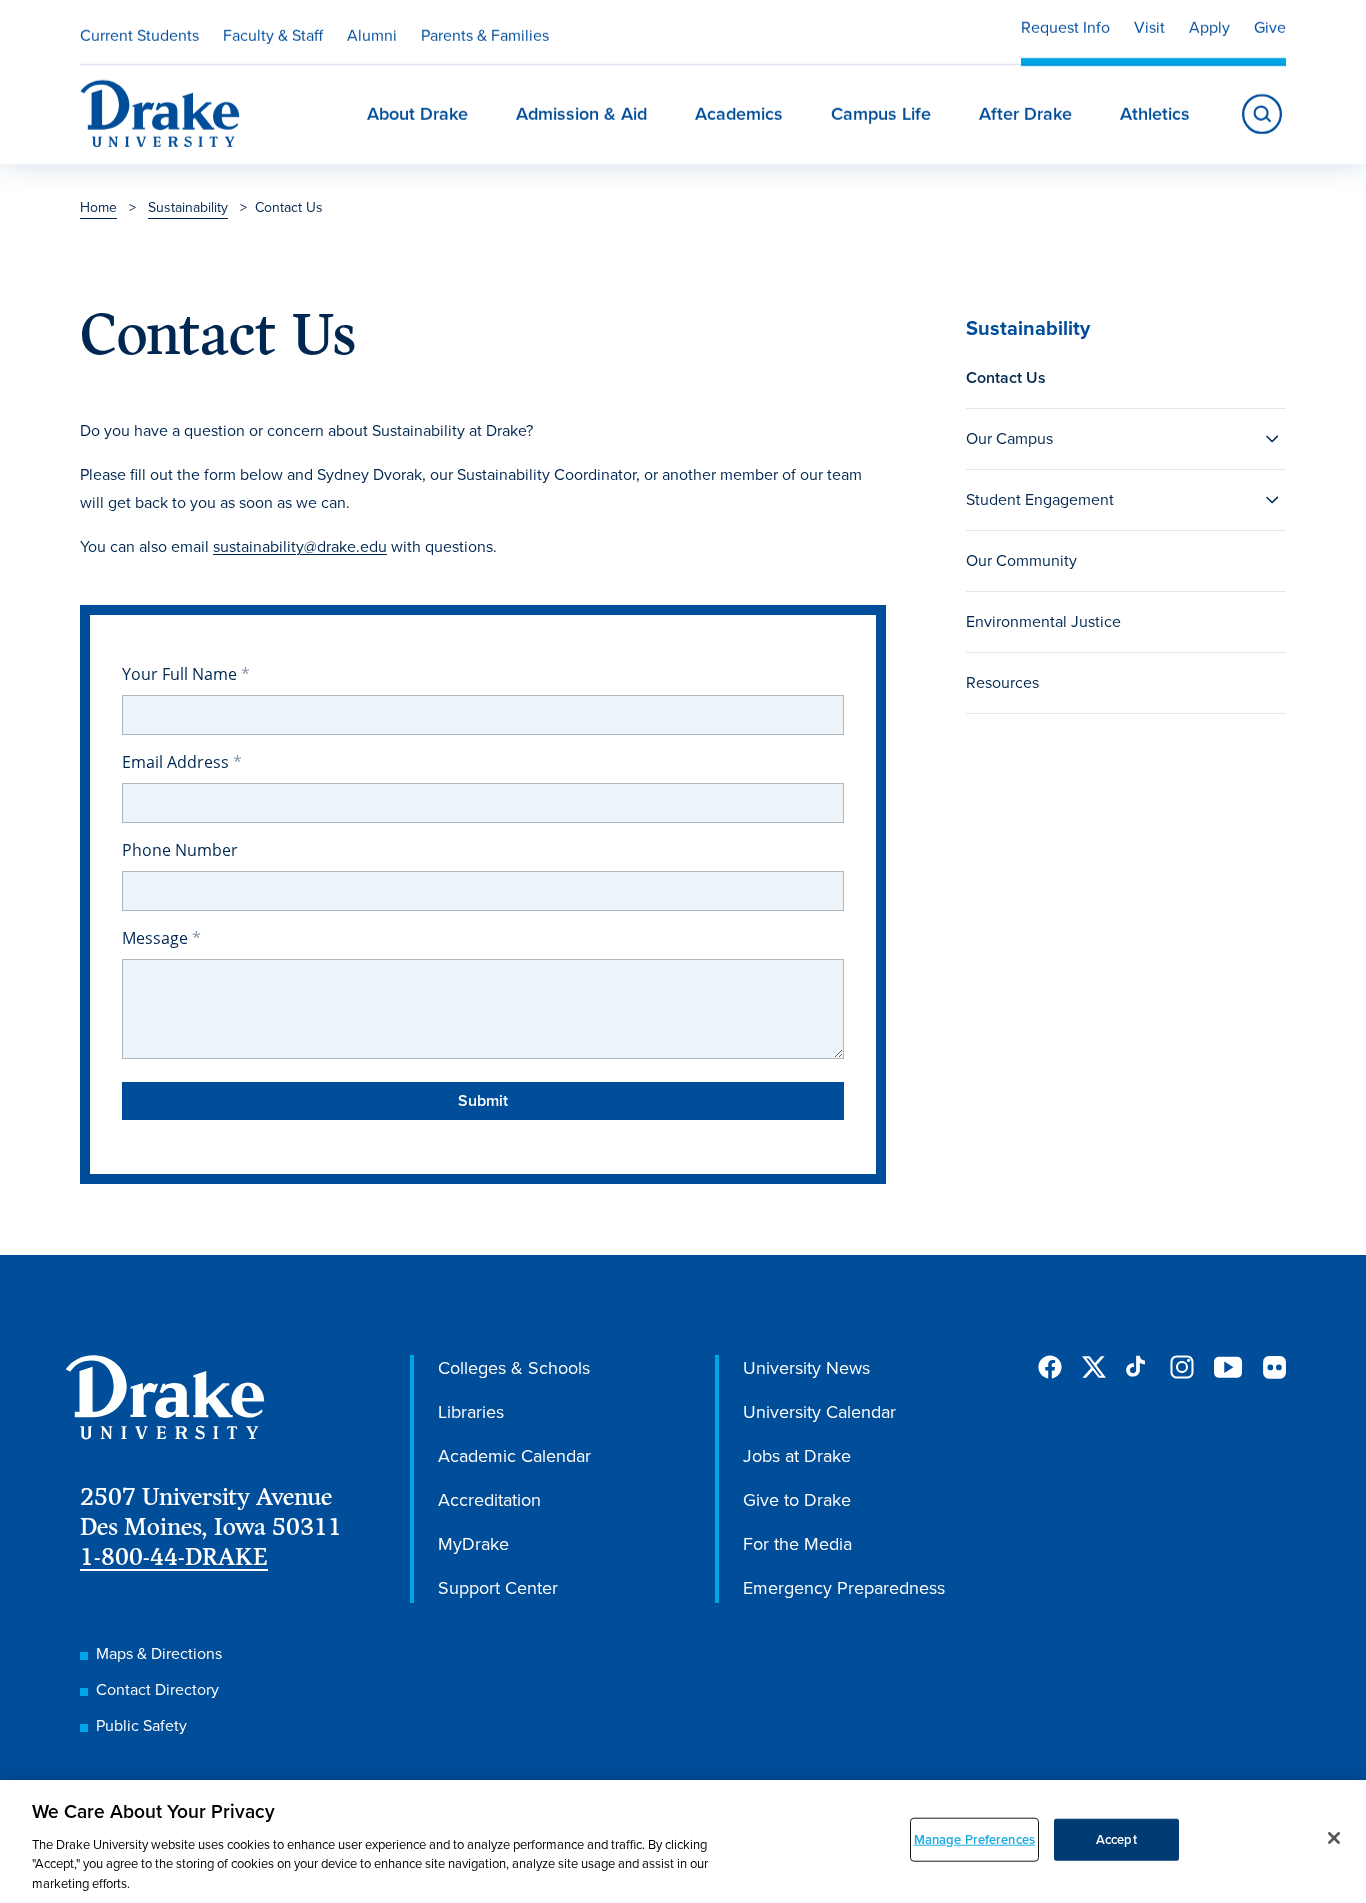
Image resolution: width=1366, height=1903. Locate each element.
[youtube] (1228, 1368)
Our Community (1021, 560)
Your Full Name (181, 674)
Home (98, 207)
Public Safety (141, 1725)
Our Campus (1009, 438)
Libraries (471, 1412)
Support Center (498, 1588)
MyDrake (473, 1544)
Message (157, 938)
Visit (1149, 27)
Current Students (139, 35)
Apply (1209, 27)
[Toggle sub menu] (1272, 439)
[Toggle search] (1262, 114)
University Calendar (819, 1412)
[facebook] (1050, 1367)
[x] (1094, 1367)
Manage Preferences (974, 1839)
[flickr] (1274, 1367)
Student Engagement (1040, 499)
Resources (1002, 682)
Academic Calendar (514, 1456)
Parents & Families (485, 35)
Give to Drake (797, 1500)
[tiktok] (1138, 1367)
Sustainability (188, 207)
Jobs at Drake (797, 1456)
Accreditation (489, 1500)
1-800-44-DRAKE (174, 1556)
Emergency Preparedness (844, 1588)
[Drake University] (160, 114)
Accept (1116, 1839)
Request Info (1065, 27)
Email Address (177, 762)
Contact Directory (157, 1689)
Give (1270, 27)
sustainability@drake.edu (300, 546)
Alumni (372, 35)
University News (806, 1368)
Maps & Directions (159, 1653)
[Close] (1334, 1838)
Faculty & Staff (273, 35)
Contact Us (1006, 377)
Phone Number (180, 850)
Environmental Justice (1043, 621)
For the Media (797, 1544)
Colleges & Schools (514, 1368)
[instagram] (1182, 1367)
